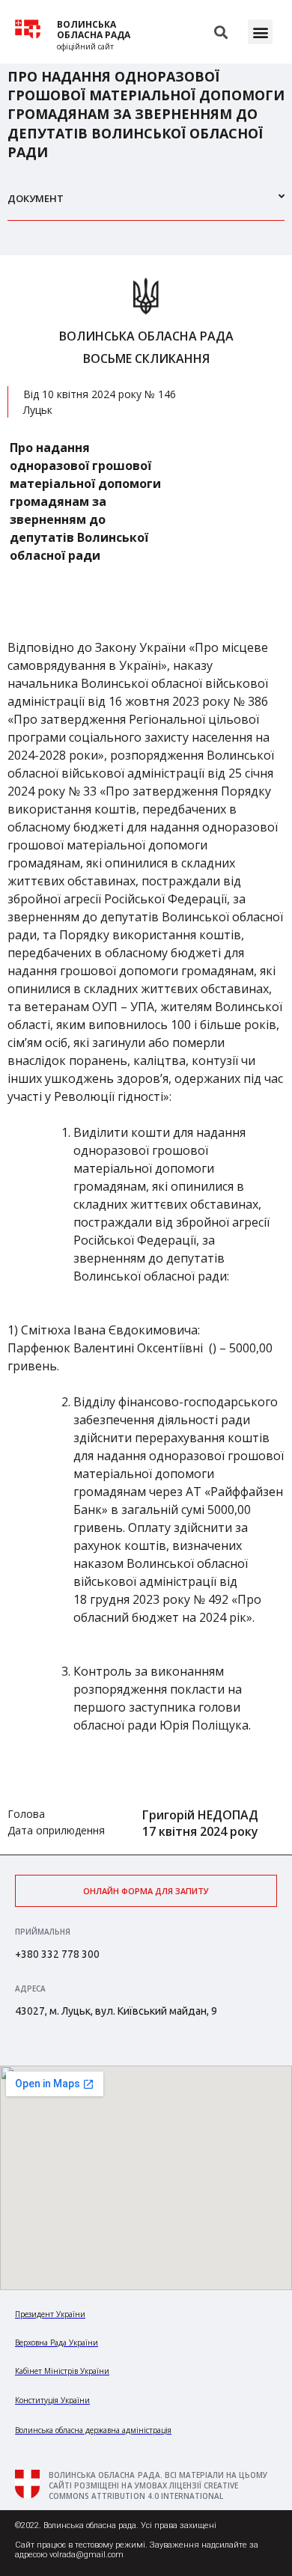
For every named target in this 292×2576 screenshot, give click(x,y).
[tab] (146, 205)
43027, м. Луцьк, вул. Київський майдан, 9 (116, 2011)
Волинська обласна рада (94, 30)
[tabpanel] (146, 1055)
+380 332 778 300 (57, 1954)
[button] (260, 32)
